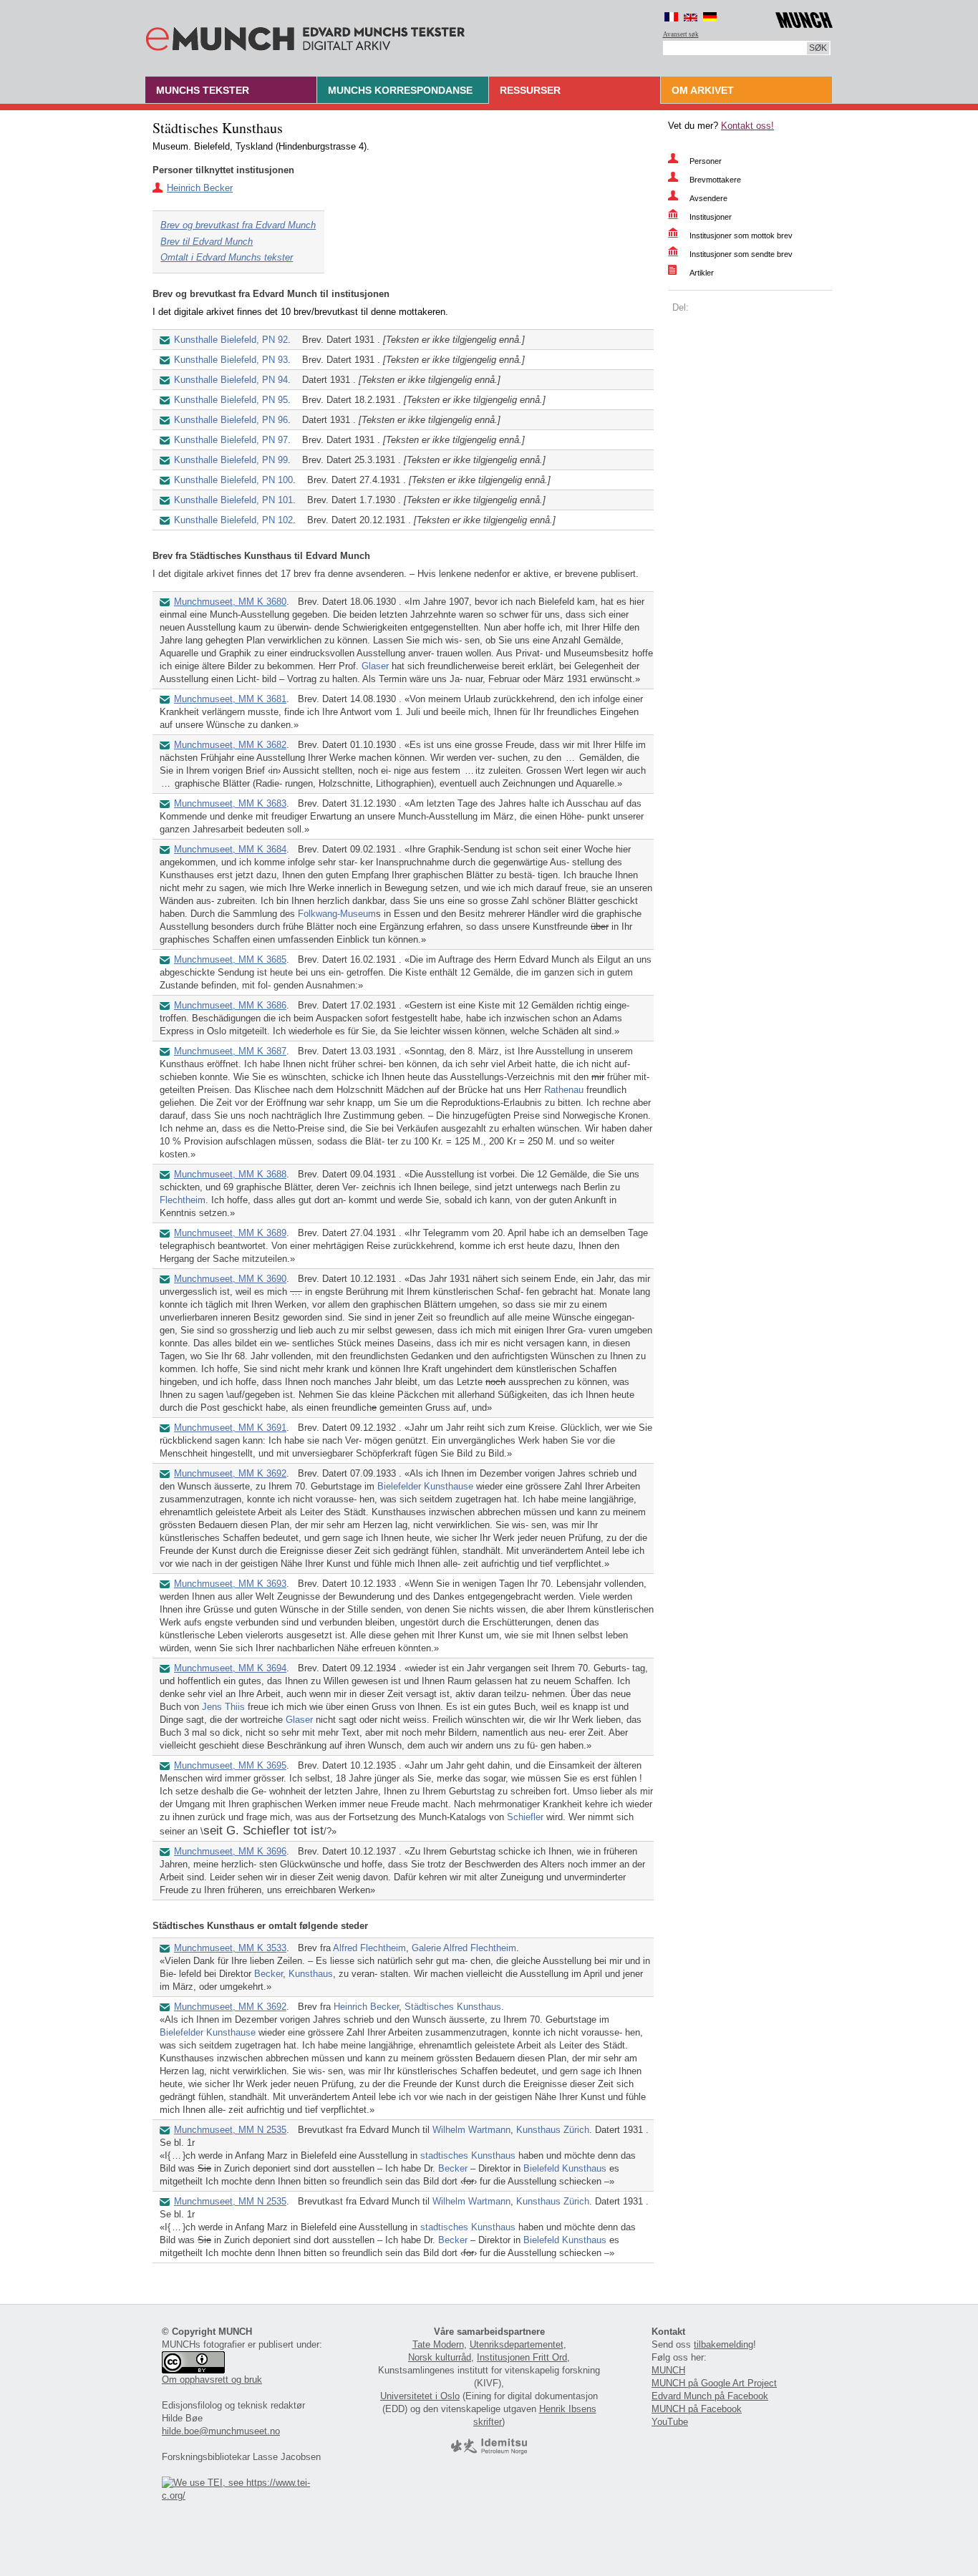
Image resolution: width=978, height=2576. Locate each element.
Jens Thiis (223, 1707)
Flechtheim (183, 1200)
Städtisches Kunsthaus (453, 2007)
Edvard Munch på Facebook (710, 2396)
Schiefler (525, 1817)
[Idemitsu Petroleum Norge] (489, 2451)
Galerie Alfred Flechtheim (464, 1948)
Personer (706, 161)
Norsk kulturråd (440, 2357)
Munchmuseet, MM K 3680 (230, 602)
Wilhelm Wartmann (471, 2130)
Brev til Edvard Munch (207, 242)
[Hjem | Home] (305, 36)
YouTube (670, 2422)
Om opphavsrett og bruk (212, 2380)
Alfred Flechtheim (369, 1948)
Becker (268, 1974)
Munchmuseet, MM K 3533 (230, 1948)
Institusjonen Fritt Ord (522, 2357)
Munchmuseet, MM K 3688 (230, 1174)
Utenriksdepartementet (517, 2344)
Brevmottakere (715, 180)
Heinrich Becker (200, 188)
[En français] (671, 17)
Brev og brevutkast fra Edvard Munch (238, 225)
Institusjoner (711, 217)
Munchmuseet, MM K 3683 (230, 803)
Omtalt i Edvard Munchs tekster (227, 257)
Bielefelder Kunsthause (425, 1486)
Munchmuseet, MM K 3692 (230, 1473)
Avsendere (708, 198)
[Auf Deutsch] (710, 17)
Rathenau (564, 1090)
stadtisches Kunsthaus (468, 2155)
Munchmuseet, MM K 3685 (230, 959)
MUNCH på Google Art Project (714, 2383)
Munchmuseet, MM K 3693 (230, 1584)
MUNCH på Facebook (697, 2409)
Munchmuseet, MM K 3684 (230, 849)
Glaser (375, 666)
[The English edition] (691, 17)
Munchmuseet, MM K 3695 (230, 1765)
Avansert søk (681, 34)
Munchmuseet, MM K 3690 (230, 1279)
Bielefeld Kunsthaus (565, 2168)
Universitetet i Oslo (420, 2396)
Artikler (702, 273)
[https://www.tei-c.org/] (244, 2495)
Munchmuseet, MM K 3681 (230, 699)
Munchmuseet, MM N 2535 (230, 2130)
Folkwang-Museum (337, 914)
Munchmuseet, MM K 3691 (230, 1428)
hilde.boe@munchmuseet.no (221, 2431)
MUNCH (668, 2370)
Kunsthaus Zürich (553, 2130)
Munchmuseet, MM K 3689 (230, 1233)
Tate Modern (438, 2344)
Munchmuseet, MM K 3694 (230, 1668)
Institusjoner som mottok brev (741, 235)
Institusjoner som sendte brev (741, 254)
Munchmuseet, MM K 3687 (230, 1051)
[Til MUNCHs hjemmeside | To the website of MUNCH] (804, 18)
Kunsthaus (311, 1974)
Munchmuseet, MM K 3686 (230, 1005)
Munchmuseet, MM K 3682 (230, 745)
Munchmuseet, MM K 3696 (230, 1851)
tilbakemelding (723, 2344)
